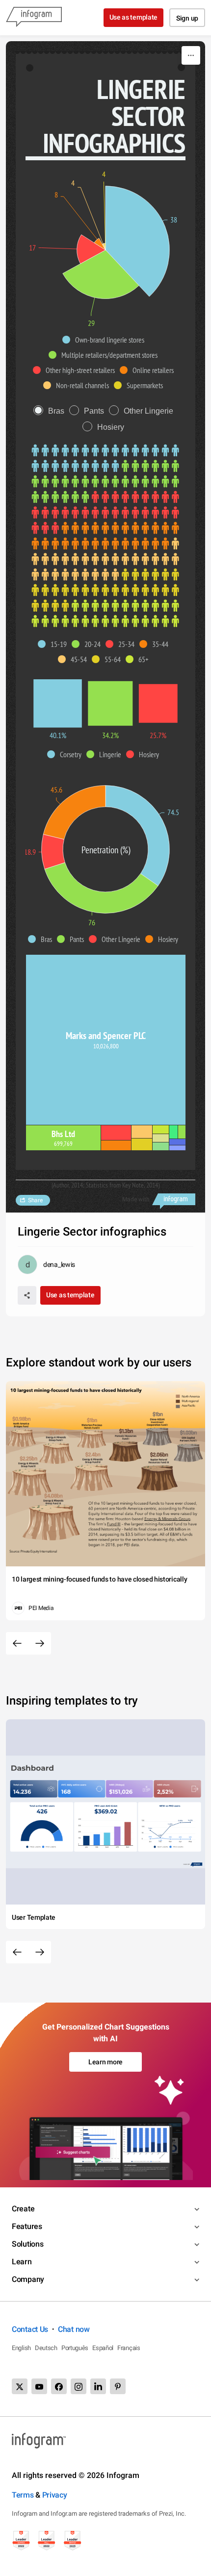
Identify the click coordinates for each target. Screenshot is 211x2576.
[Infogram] (34, 18)
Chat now (74, 2329)
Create (23, 2209)
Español (103, 2348)
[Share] (27, 1295)
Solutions (27, 2244)
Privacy (55, 2495)
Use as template (134, 17)
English (21, 2348)
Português (75, 2348)
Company (28, 2279)
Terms (23, 2495)
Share (35, 1200)
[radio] (51, 411)
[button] (106, 340)
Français (129, 2348)
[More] (191, 55)
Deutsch (46, 2348)
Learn (22, 2262)
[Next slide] (40, 1643)
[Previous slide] (17, 1643)
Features (27, 2226)
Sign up (187, 18)
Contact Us (30, 2329)
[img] (137, 241)
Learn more (105, 2062)
